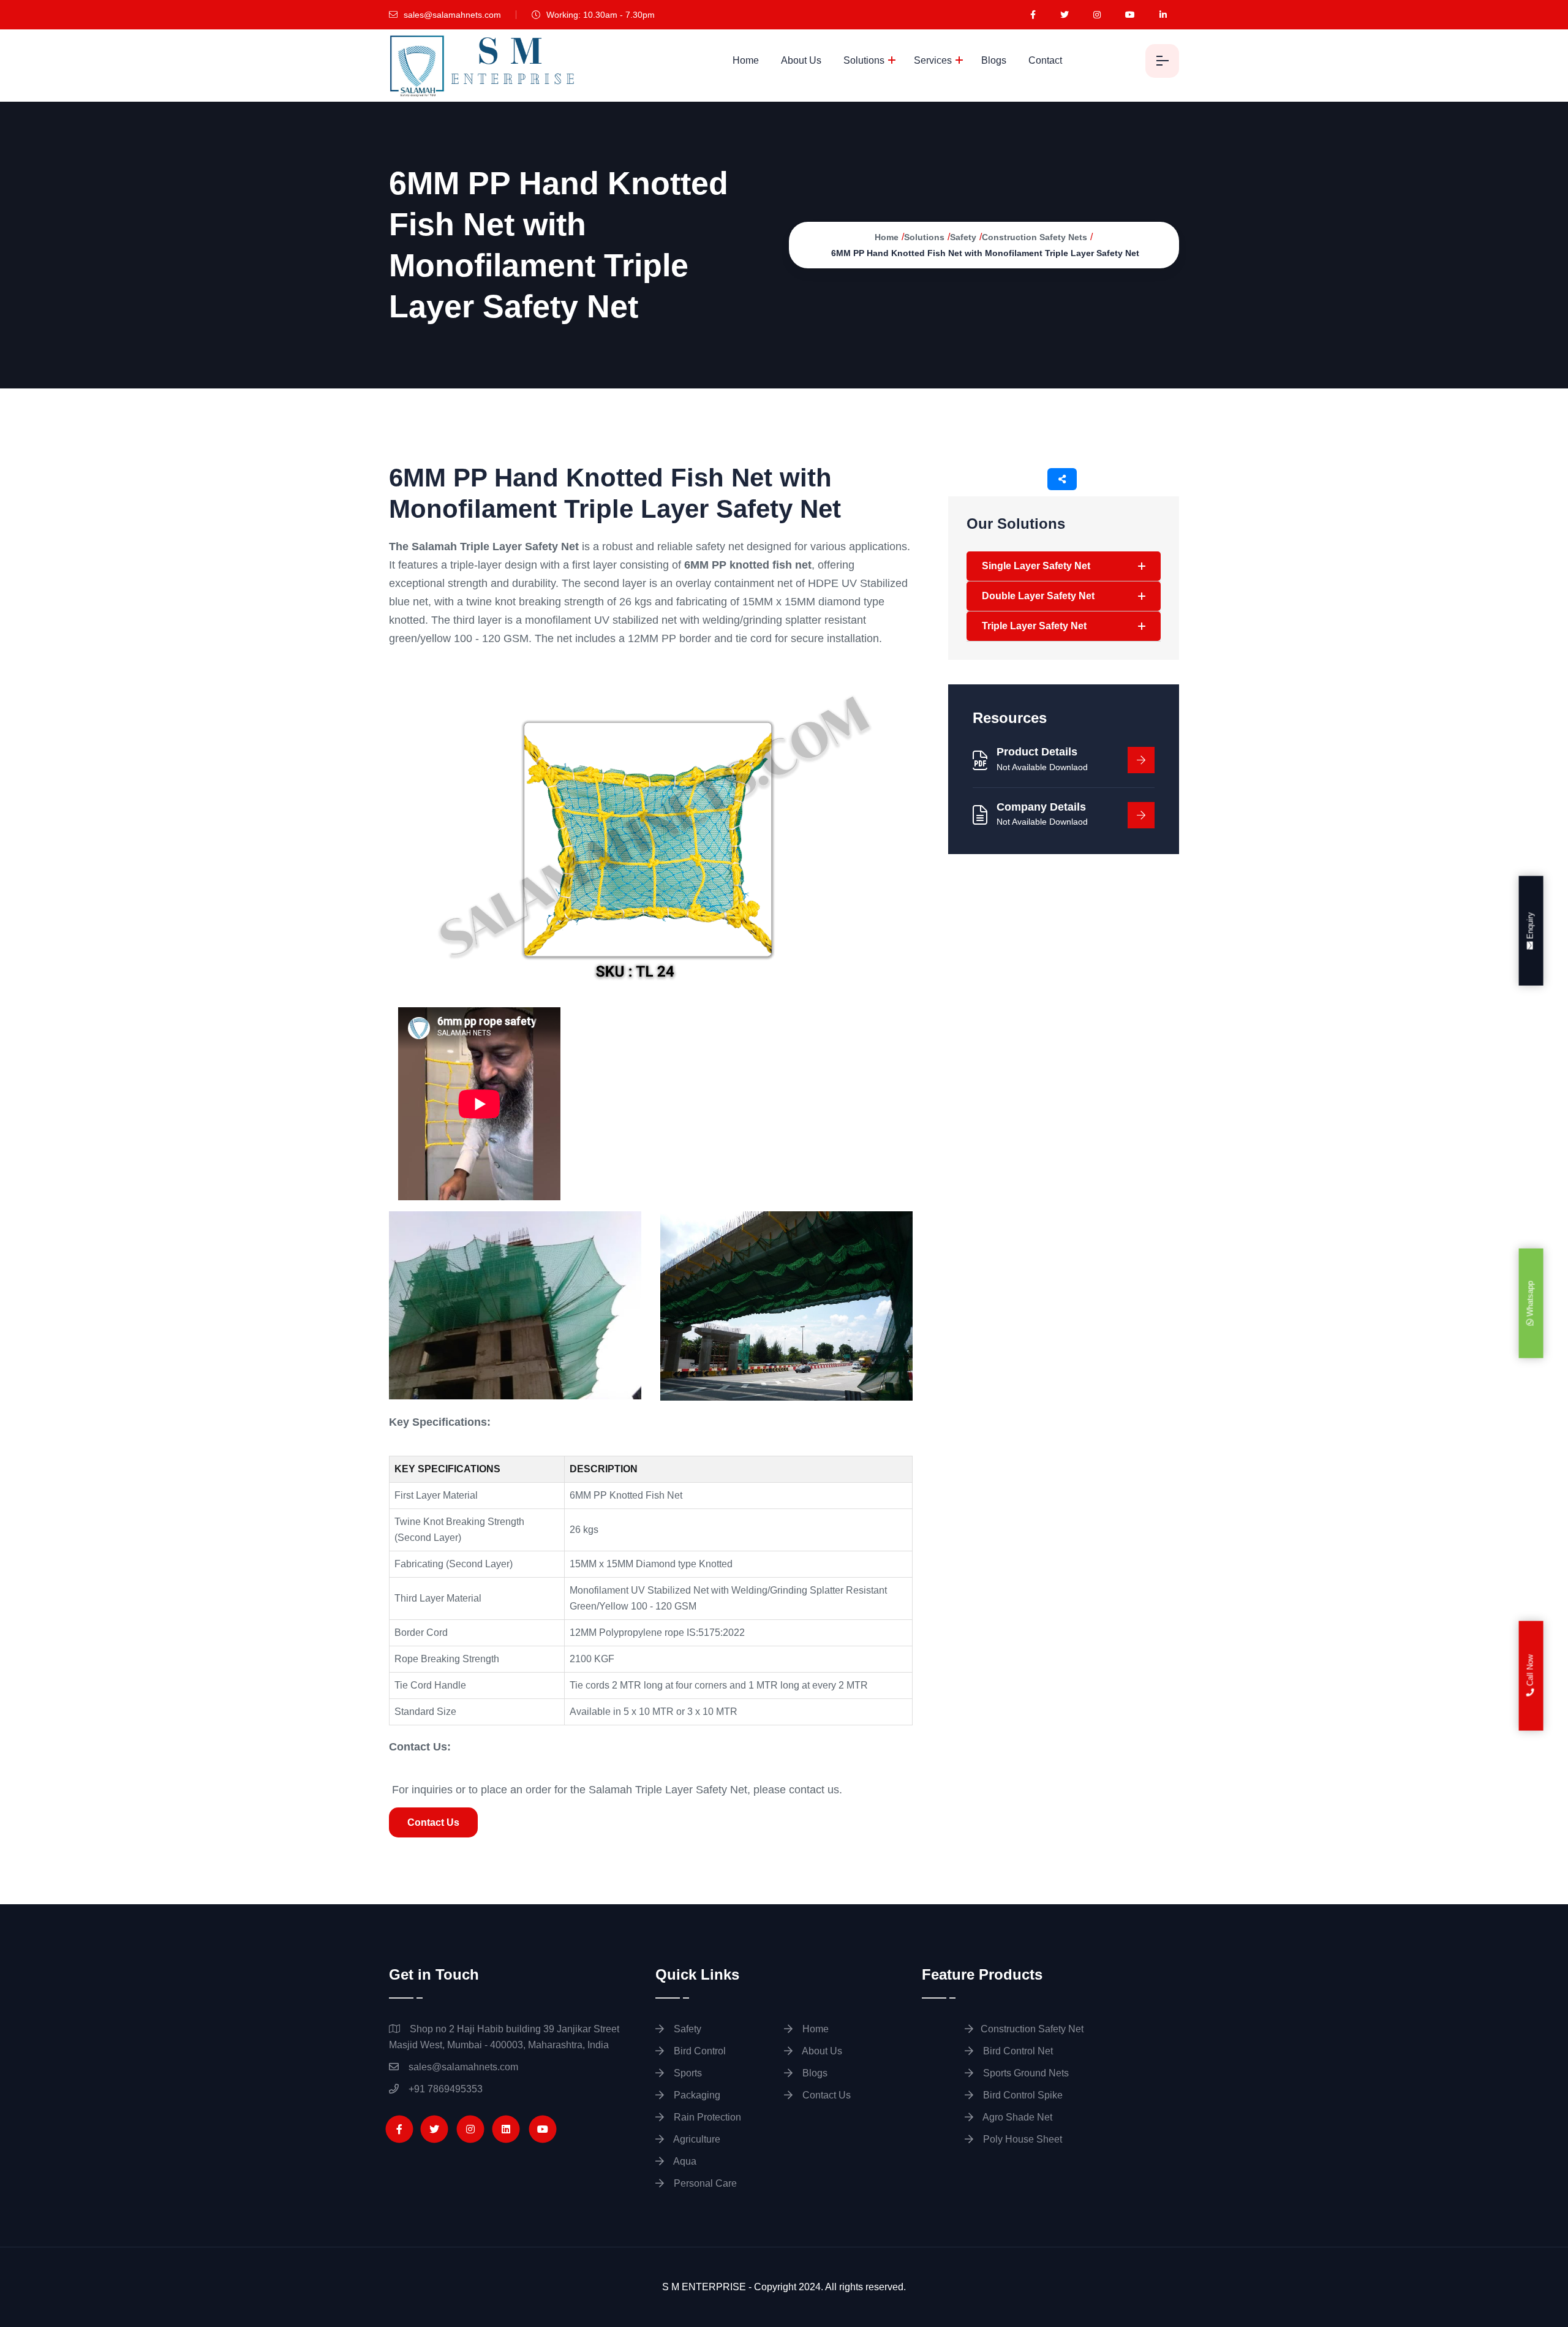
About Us (801, 60)
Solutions (864, 60)
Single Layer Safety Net (1036, 566)
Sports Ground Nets (1025, 2073)
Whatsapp (1530, 1300)
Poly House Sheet (1021, 2139)
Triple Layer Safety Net (1034, 626)
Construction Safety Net (1032, 2029)
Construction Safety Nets (1035, 237)
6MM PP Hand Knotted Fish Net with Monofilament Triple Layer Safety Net (985, 253)
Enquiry (1530, 927)
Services (933, 60)
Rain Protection (706, 2117)
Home (746, 60)
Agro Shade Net (1016, 2117)
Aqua (684, 2161)
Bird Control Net (1017, 2051)
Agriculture (696, 2139)
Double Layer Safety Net (1038, 596)
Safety (963, 237)
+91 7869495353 (444, 2089)
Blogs (994, 60)
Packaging (696, 2095)
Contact (1045, 60)
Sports (687, 2073)
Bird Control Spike (1022, 2095)
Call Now (1530, 1672)
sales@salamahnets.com (451, 15)
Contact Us (433, 1822)
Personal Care (704, 2183)
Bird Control (699, 2051)
